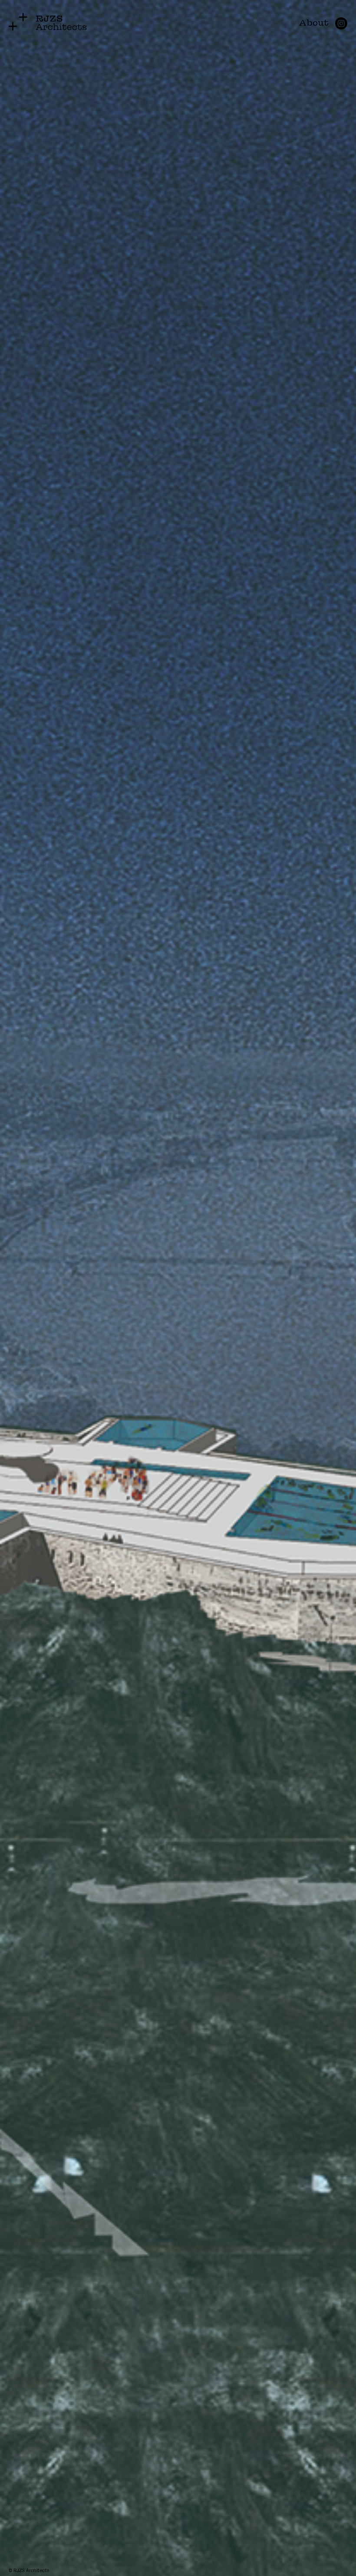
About (314, 22)
